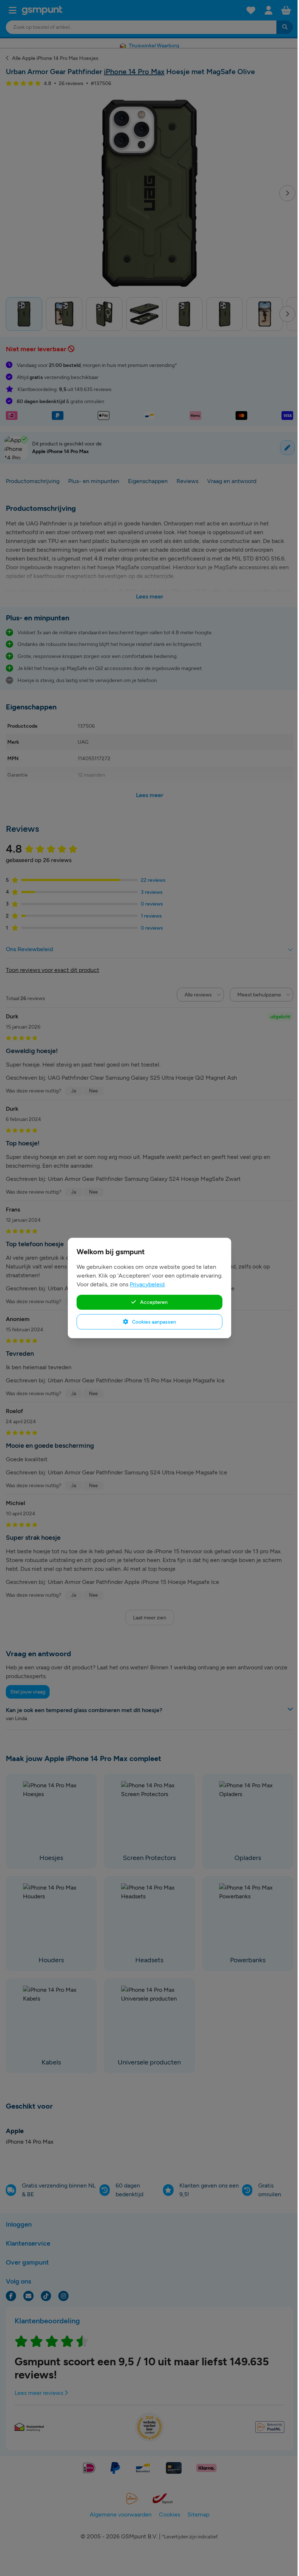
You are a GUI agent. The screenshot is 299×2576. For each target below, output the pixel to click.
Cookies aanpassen (154, 1322)
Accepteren (153, 1302)
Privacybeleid (147, 1284)
